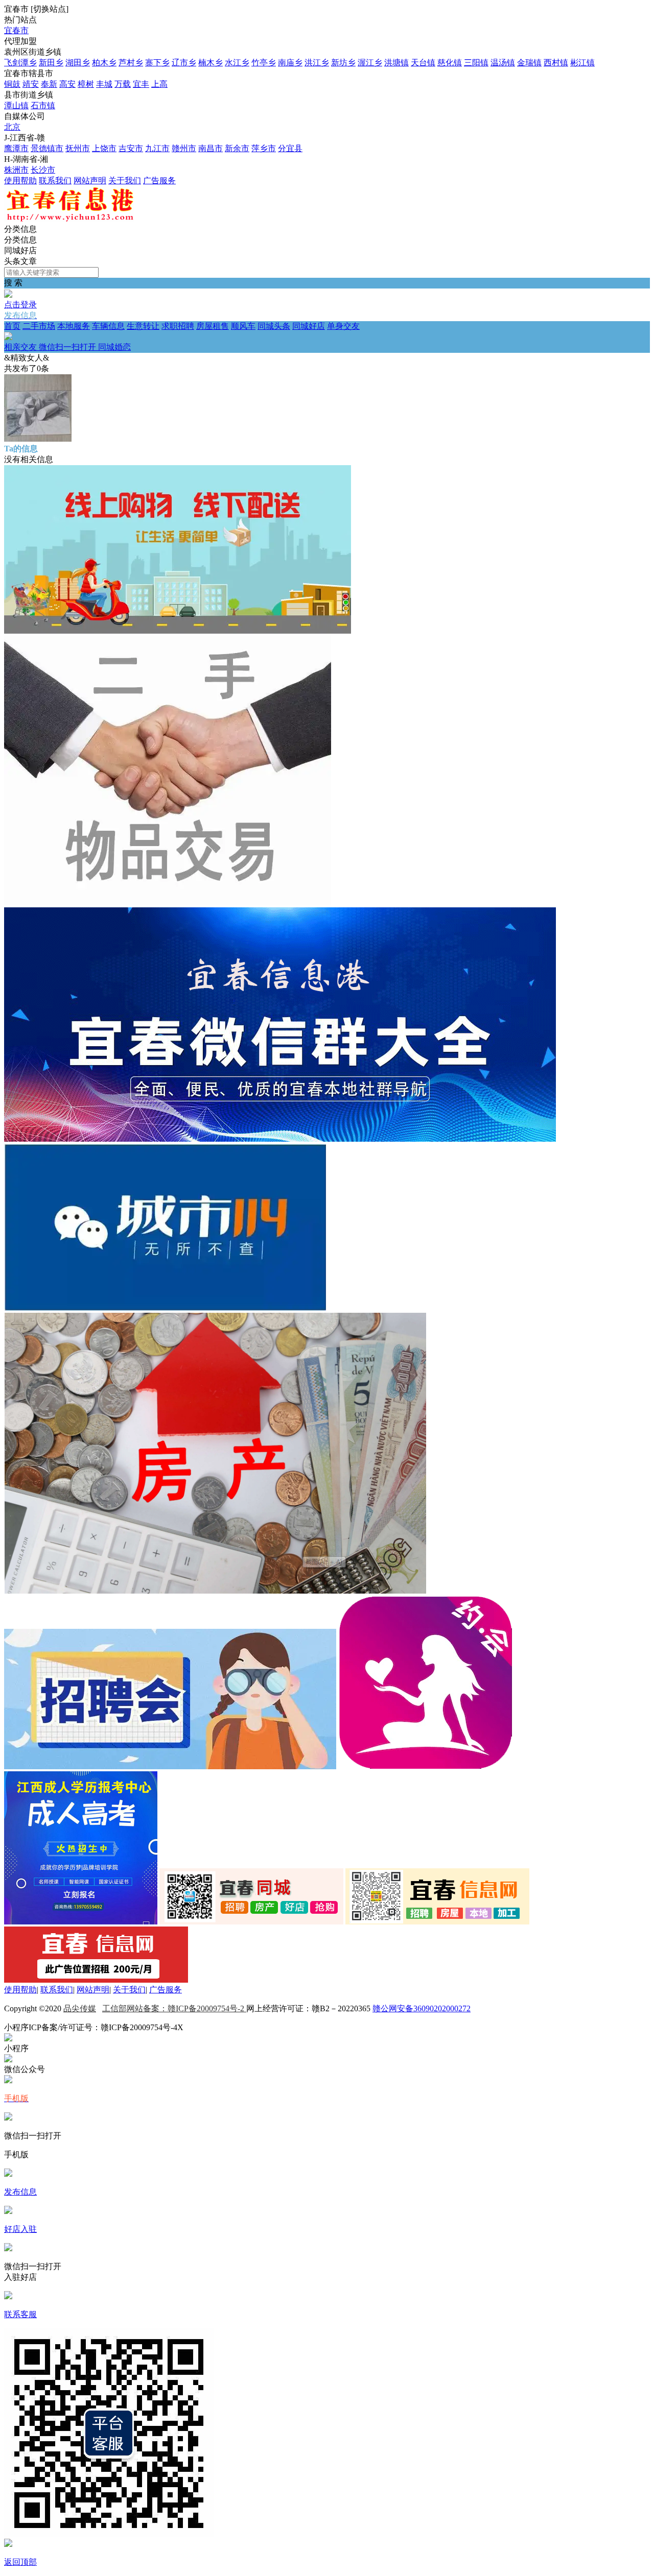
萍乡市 (264, 148)
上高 (159, 84)
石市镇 (43, 105)
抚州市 (78, 148)
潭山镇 (16, 105)
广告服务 (159, 180)
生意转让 (143, 326)
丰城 (104, 84)
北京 (12, 127)
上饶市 (104, 148)
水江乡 (237, 63)
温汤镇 (503, 63)
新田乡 (51, 63)
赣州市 (184, 148)
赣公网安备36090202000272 (422, 2008)
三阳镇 (476, 63)
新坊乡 (343, 63)
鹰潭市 (16, 148)
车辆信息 (108, 326)
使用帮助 (20, 180)
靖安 (31, 84)
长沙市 (43, 170)
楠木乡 (211, 63)
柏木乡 (104, 63)
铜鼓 (12, 84)
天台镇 (423, 63)
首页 (12, 326)
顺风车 (243, 326)
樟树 (86, 84)
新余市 (237, 148)
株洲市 (16, 170)
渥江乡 (370, 63)
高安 (67, 84)
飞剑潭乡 (20, 63)
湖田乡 (78, 63)
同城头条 (274, 326)
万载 (123, 84)
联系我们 (55, 180)
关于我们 (125, 180)
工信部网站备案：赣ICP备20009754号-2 (174, 2008)
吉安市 (131, 148)
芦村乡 (131, 63)
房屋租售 (213, 326)
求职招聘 (178, 326)
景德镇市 (47, 148)
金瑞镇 (529, 63)
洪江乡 (317, 63)
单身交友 (182, 336)
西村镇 (556, 63)
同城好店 (309, 326)
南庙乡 (290, 63)
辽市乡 (184, 63)
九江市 (157, 148)
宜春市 (16, 30)
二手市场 (39, 326)
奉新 (49, 84)
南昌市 (211, 148)
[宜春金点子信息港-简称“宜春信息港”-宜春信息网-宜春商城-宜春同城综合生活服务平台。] (69, 219)
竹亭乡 (264, 63)
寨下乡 (157, 63)
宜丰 (141, 84)
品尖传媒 (80, 2008)
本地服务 (74, 326)
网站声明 (90, 180)
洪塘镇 (396, 63)
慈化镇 (450, 63)
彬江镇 (582, 63)
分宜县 (290, 148)
